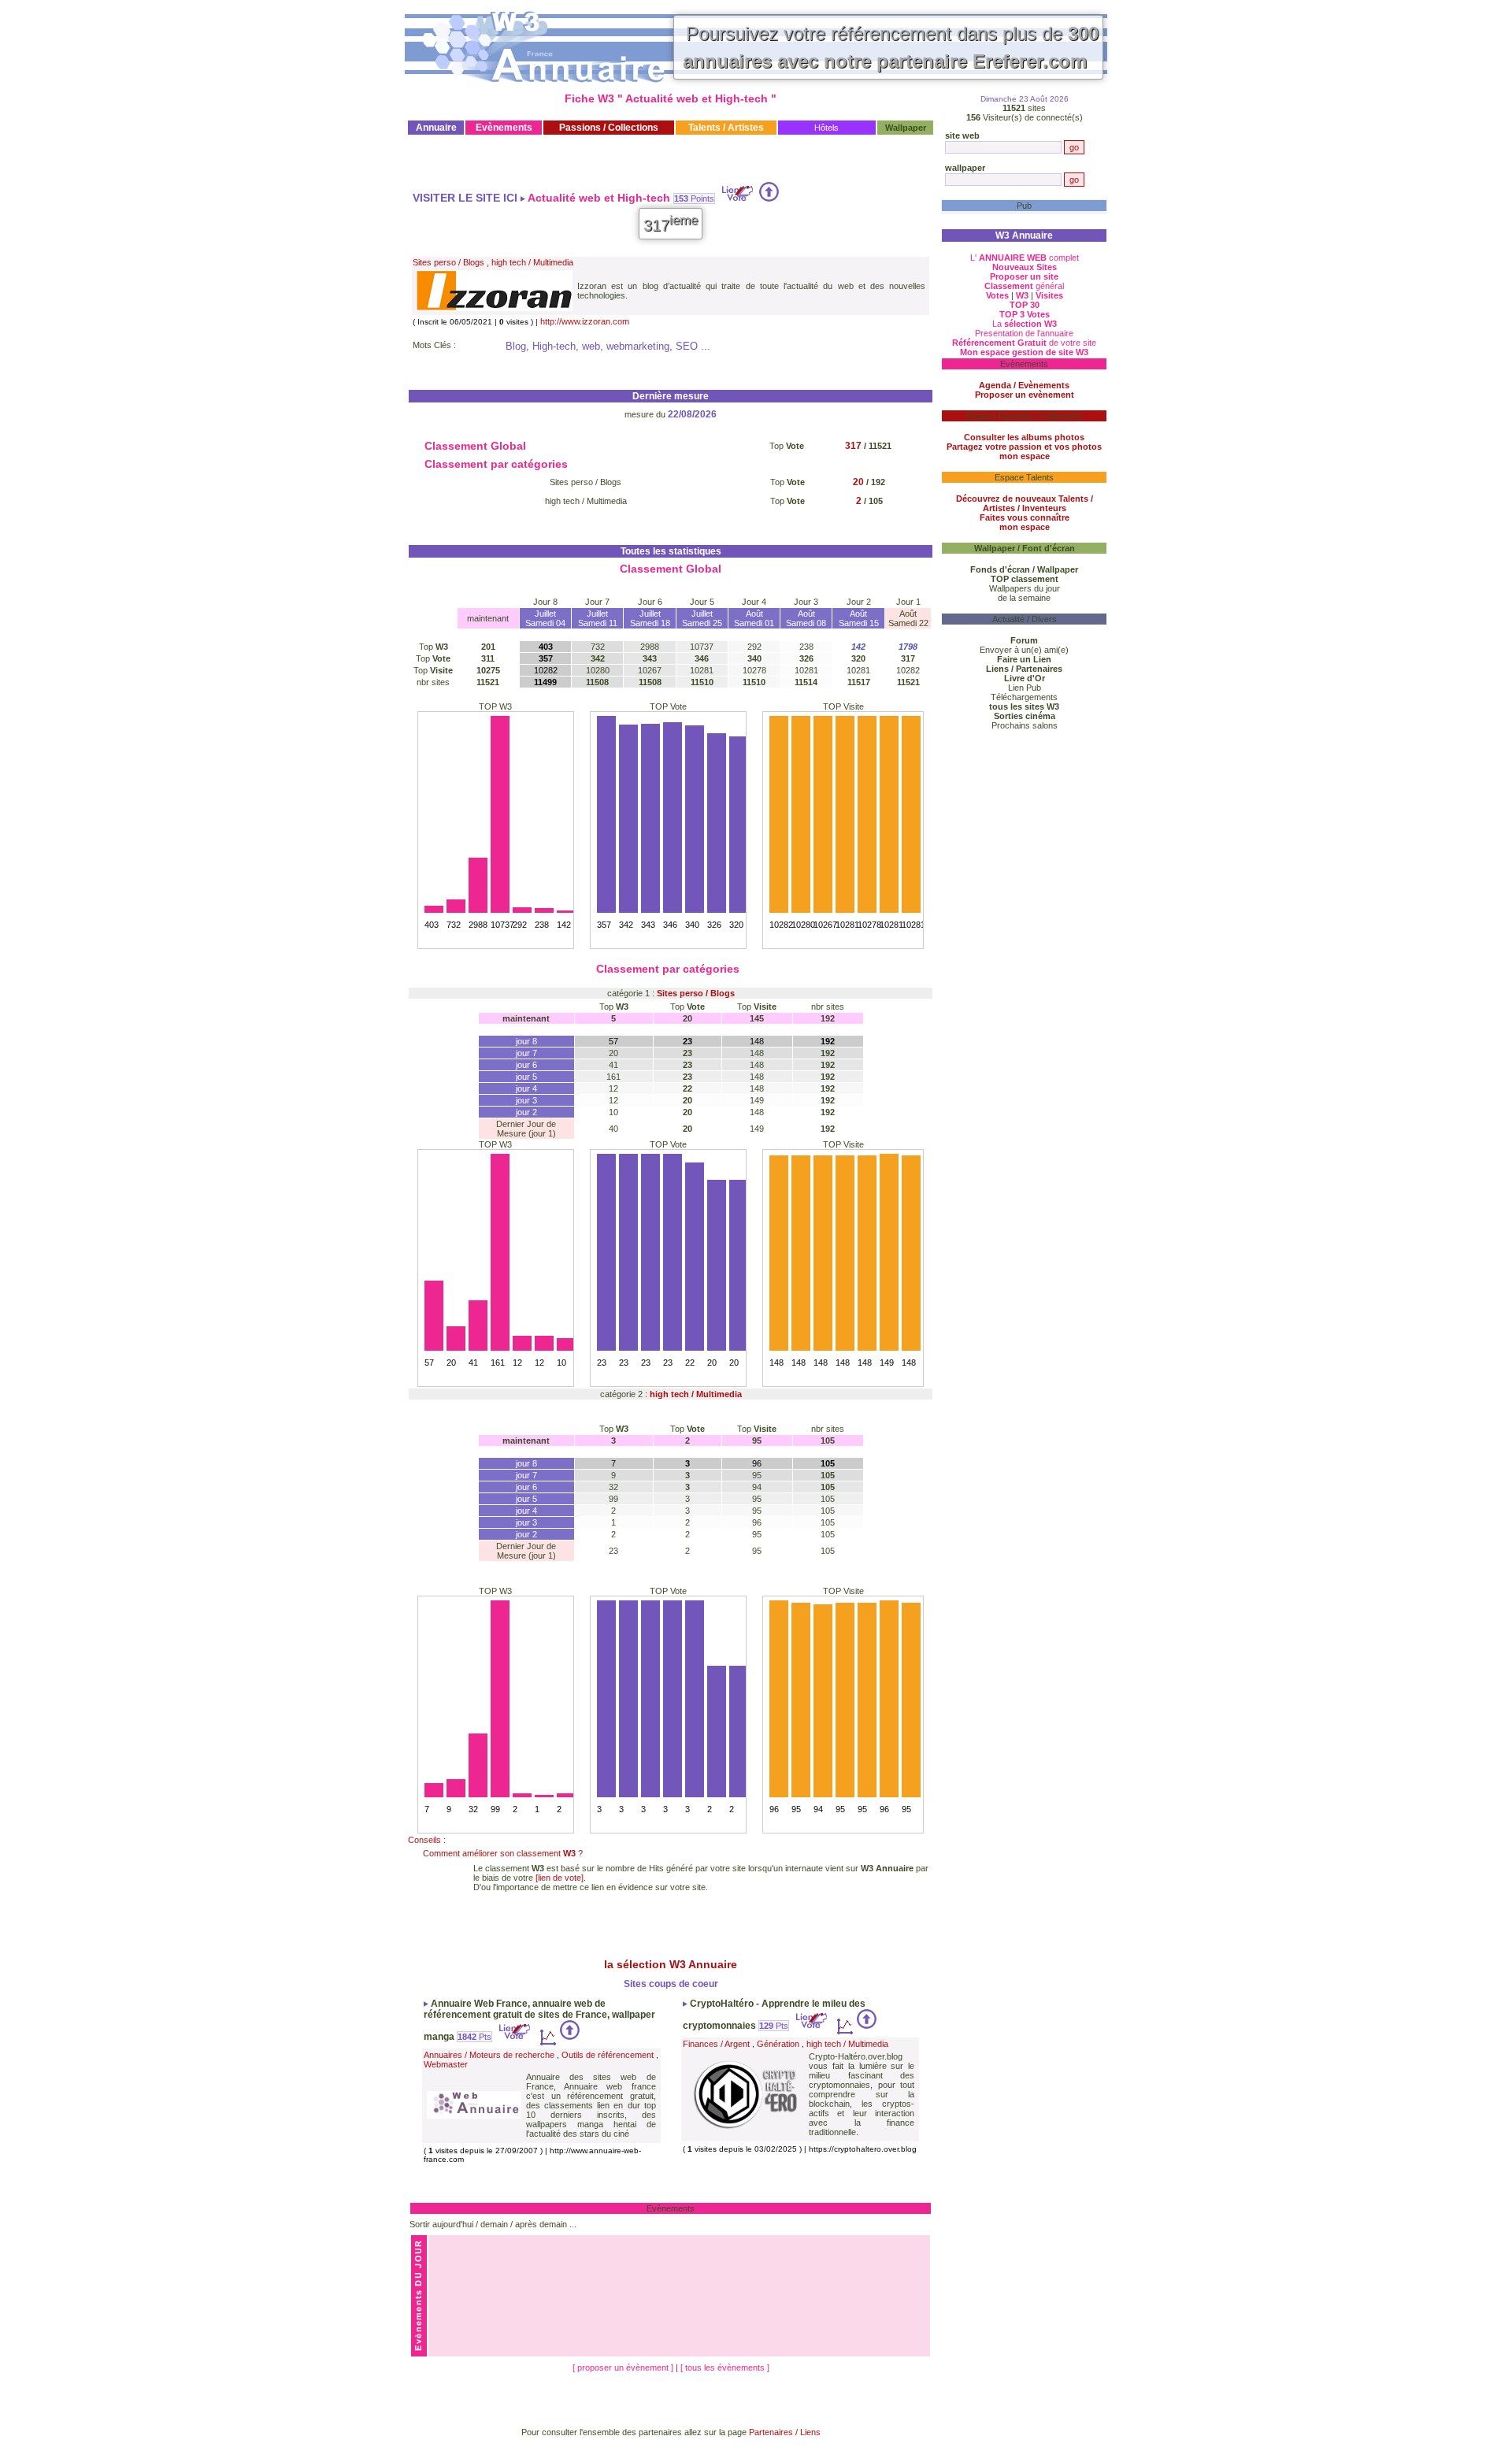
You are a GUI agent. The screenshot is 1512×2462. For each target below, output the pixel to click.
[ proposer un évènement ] (624, 2367)
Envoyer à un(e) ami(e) (1024, 650)
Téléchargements (1024, 697)
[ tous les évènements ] (725, 2367)
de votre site (1024, 343)
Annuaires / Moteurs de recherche (489, 2055)
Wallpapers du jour (1025, 588)
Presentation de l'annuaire (1024, 333)
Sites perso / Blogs (448, 262)
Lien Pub (1025, 688)
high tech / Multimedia (532, 262)
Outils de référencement (608, 2055)
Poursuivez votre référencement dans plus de (891, 47)
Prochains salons (1025, 725)
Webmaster (446, 2064)
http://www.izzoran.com (585, 321)
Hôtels (826, 128)
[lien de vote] (560, 1878)
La (1025, 324)
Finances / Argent (716, 2044)
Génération (778, 2044)
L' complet (1025, 258)
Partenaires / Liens (785, 2432)
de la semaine (1024, 598)
